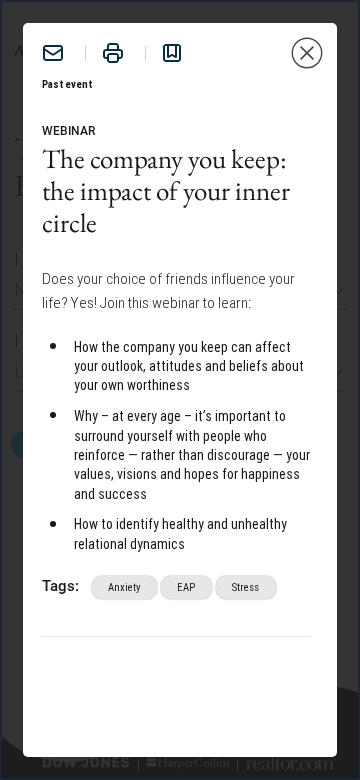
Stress (245, 587)
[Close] (307, 52)
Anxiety (124, 587)
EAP (186, 587)
